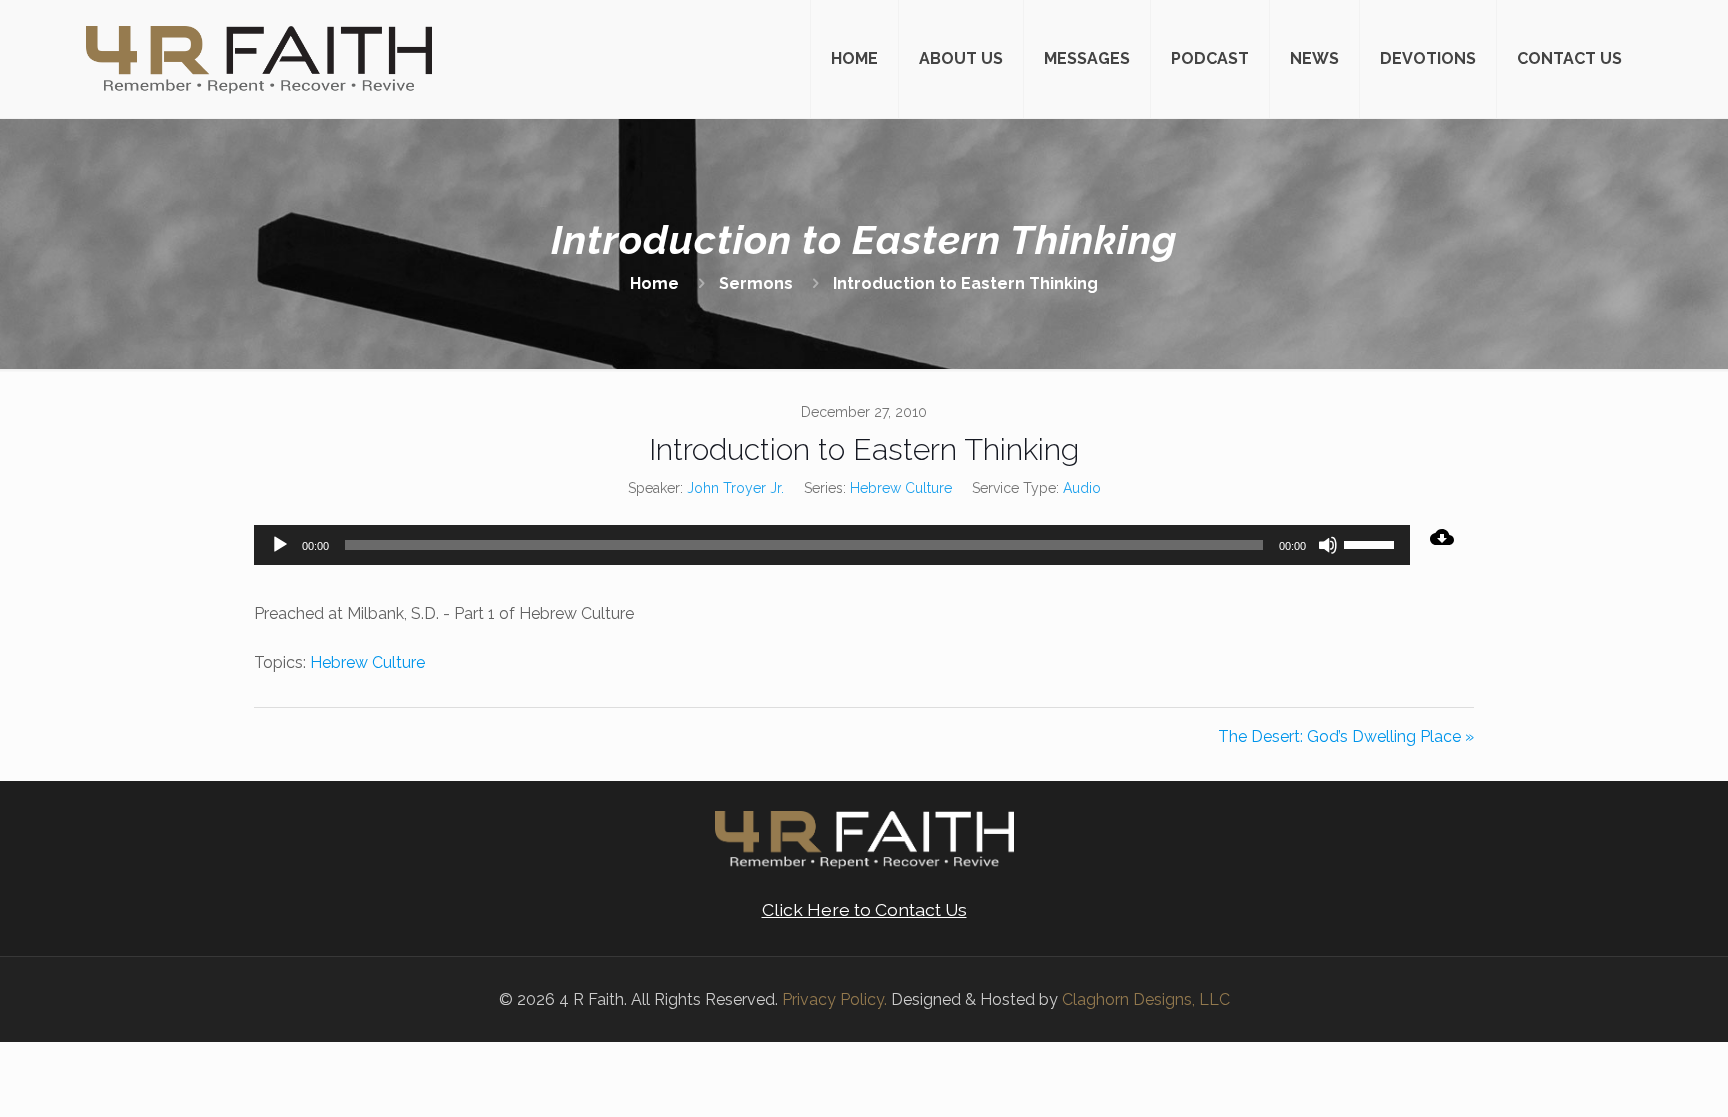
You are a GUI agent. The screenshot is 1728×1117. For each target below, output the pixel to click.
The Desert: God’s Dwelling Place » (1346, 736)
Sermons (756, 283)
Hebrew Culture (901, 488)
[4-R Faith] (259, 59)
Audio (1082, 488)
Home (654, 283)
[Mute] (1328, 545)
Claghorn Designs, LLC (1146, 999)
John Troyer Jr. (735, 488)
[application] (832, 545)
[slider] (1372, 543)
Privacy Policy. (834, 999)
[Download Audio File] (1442, 537)
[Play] (280, 545)
